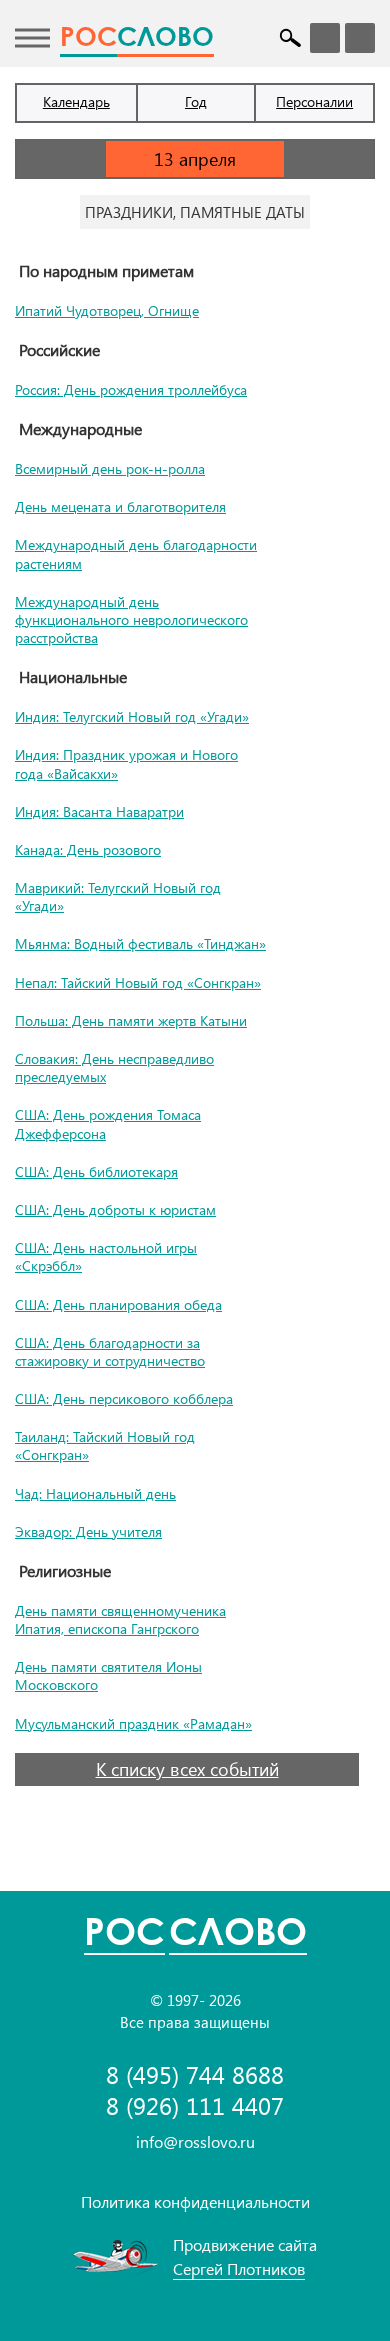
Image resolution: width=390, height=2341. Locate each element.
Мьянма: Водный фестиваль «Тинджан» (140, 943)
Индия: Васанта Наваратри (99, 811)
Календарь (76, 101)
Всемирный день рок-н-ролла (110, 468)
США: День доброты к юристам (115, 1209)
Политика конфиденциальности (195, 2201)
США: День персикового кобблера (124, 1398)
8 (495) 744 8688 (195, 2074)
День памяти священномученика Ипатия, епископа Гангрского (120, 1619)
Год (196, 101)
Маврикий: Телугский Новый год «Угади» (118, 896)
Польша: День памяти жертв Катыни (131, 1020)
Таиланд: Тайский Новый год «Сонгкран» (105, 1445)
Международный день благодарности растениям (136, 553)
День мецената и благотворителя (120, 506)
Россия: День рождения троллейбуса (131, 389)
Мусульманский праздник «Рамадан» (133, 1723)
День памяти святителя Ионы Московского (108, 1675)
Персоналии (314, 101)
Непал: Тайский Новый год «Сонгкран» (138, 982)
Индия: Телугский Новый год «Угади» (132, 716)
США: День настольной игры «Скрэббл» (106, 1256)
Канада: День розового (88, 849)
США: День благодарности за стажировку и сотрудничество (110, 1351)
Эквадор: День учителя (88, 1531)
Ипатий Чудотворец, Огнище (107, 310)
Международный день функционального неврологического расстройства (131, 619)
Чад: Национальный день (95, 1493)
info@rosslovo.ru (195, 2141)
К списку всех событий (187, 1769)
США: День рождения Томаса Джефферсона (108, 1123)
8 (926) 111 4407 (195, 2105)
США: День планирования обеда (118, 1304)
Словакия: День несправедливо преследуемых (114, 1067)
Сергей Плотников (239, 2268)
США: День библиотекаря (96, 1171)
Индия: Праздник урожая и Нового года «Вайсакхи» (126, 763)
